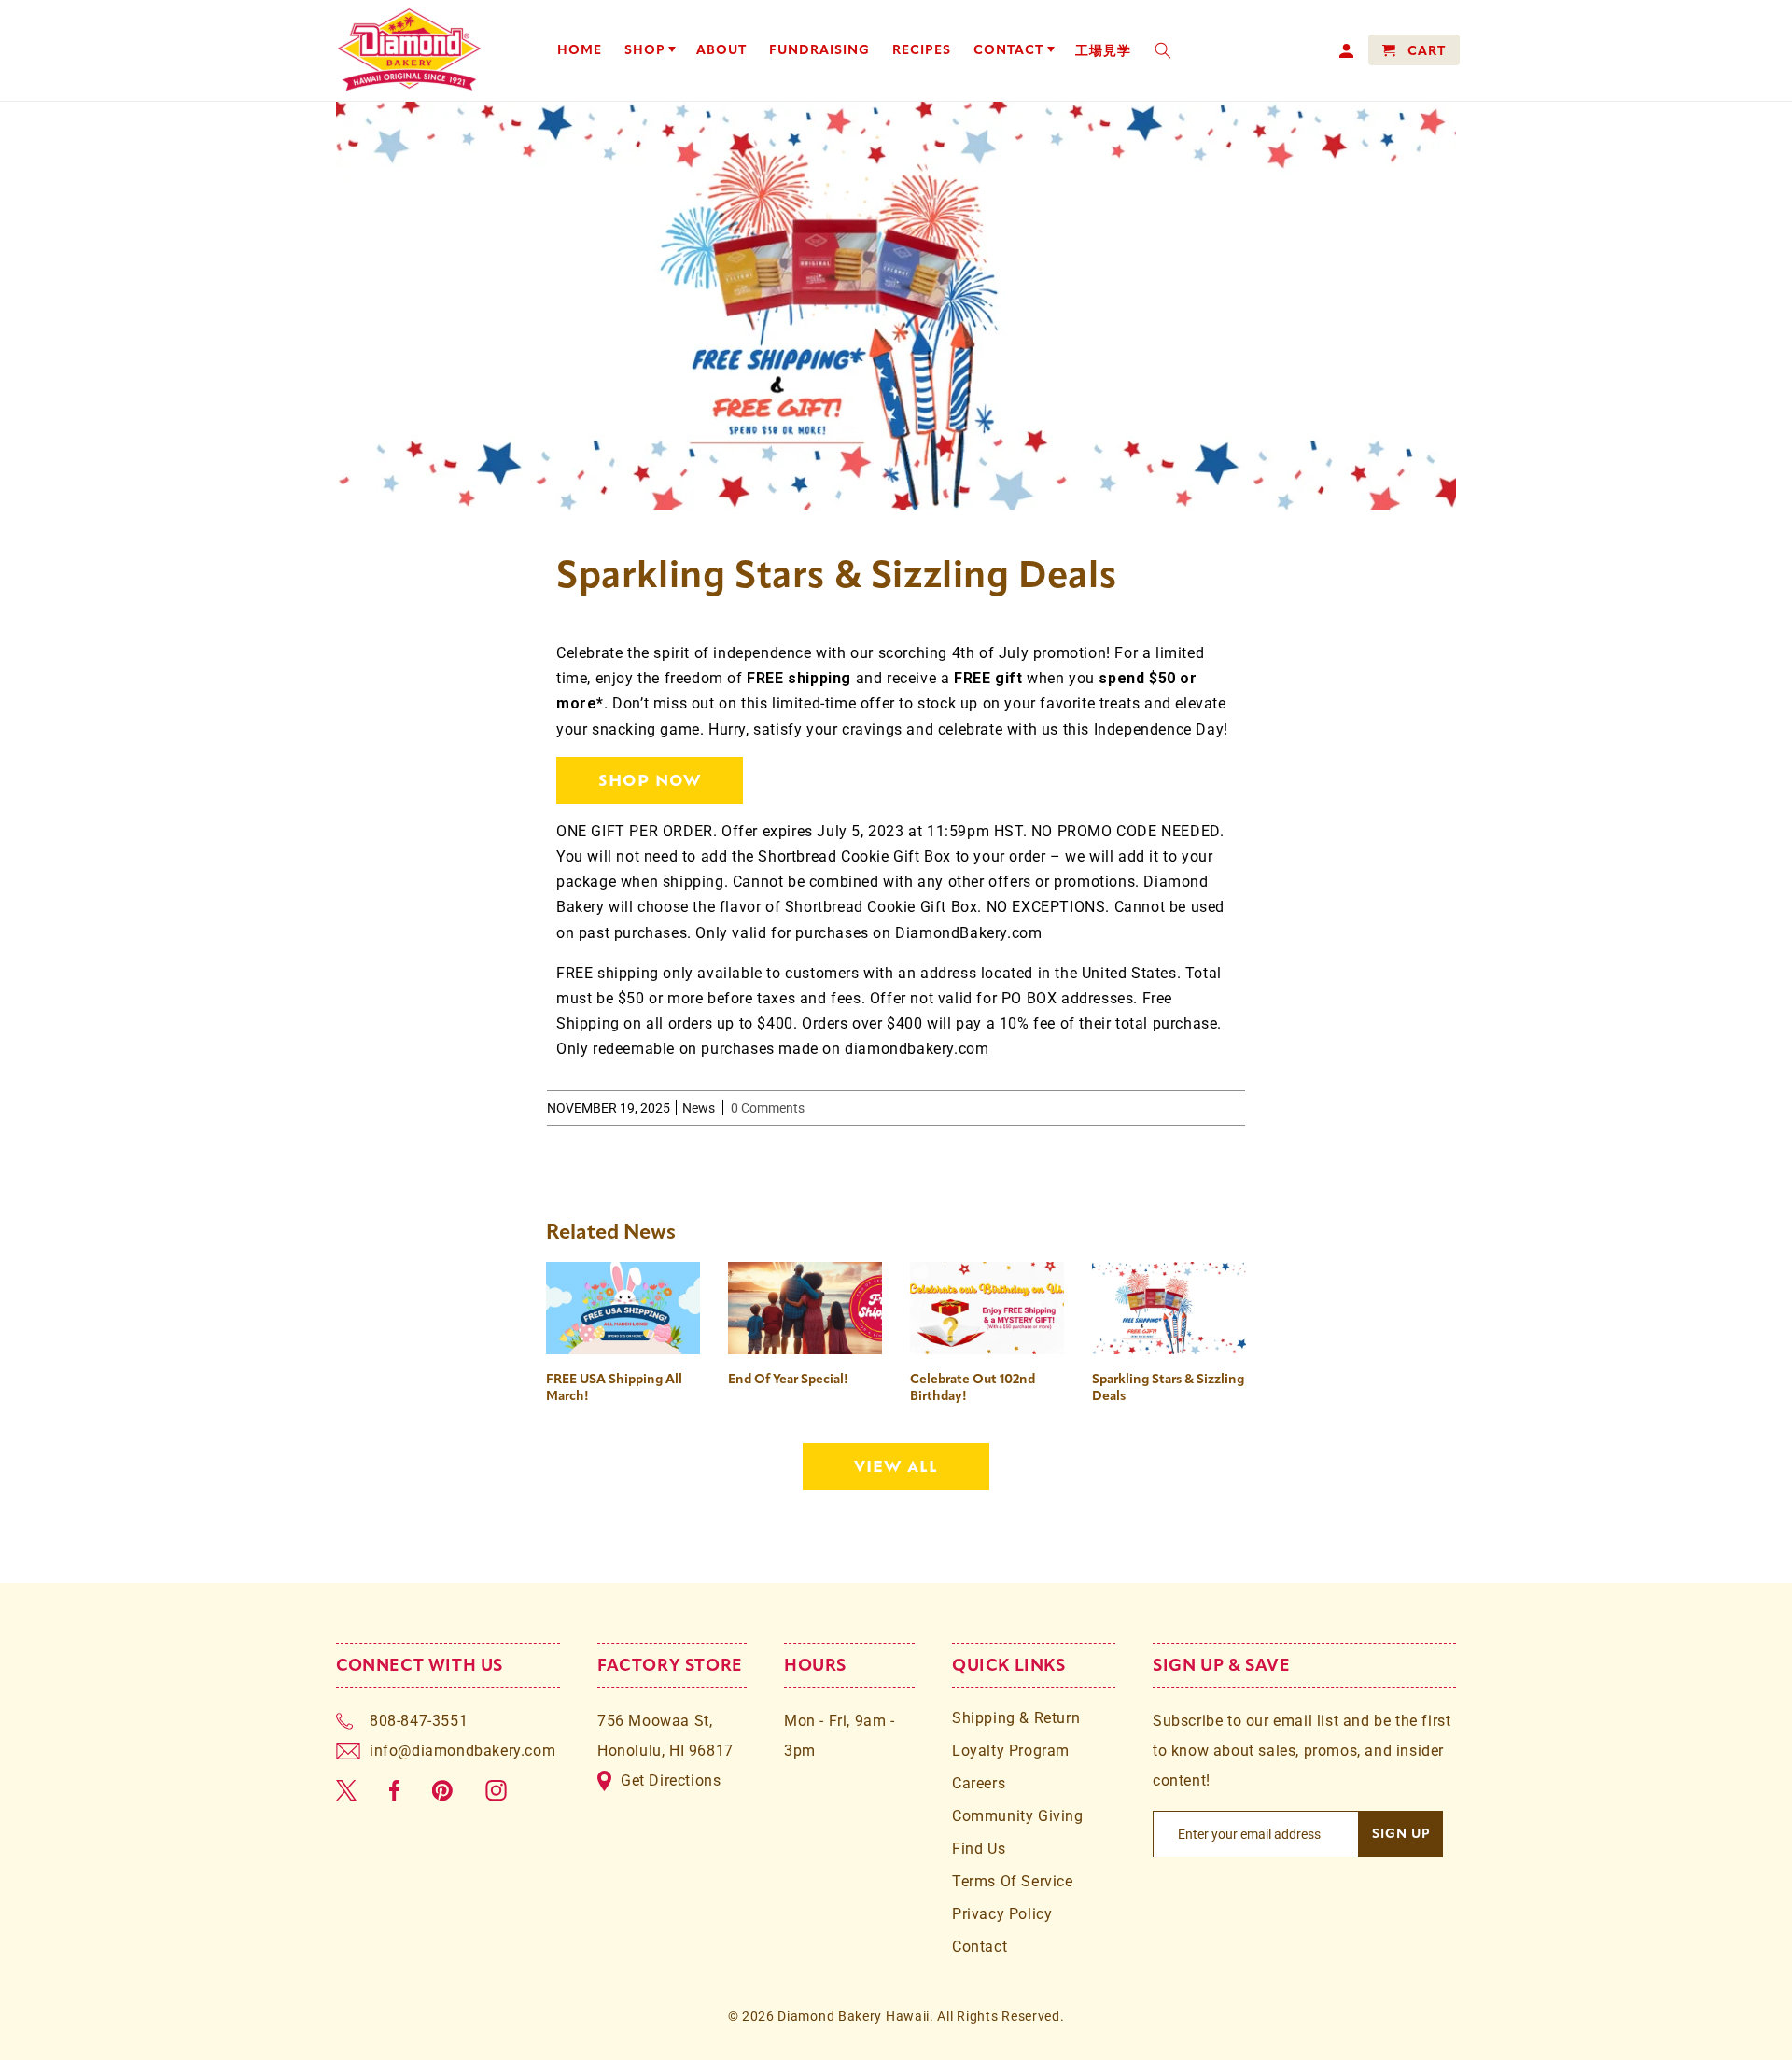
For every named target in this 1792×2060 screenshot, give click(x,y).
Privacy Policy (1002, 1914)
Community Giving (1018, 1816)
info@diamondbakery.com (462, 1751)
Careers (979, 1783)
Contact (980, 1947)
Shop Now (650, 779)
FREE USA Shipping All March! (614, 1387)
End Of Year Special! (788, 1379)
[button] (650, 50)
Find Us (979, 1849)
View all (896, 1465)
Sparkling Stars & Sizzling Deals (1168, 1387)
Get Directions (671, 1780)
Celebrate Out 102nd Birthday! (973, 1387)
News (699, 1108)
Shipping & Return (1016, 1718)
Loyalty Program (1011, 1751)
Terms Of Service (1013, 1881)
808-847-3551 (419, 1721)
